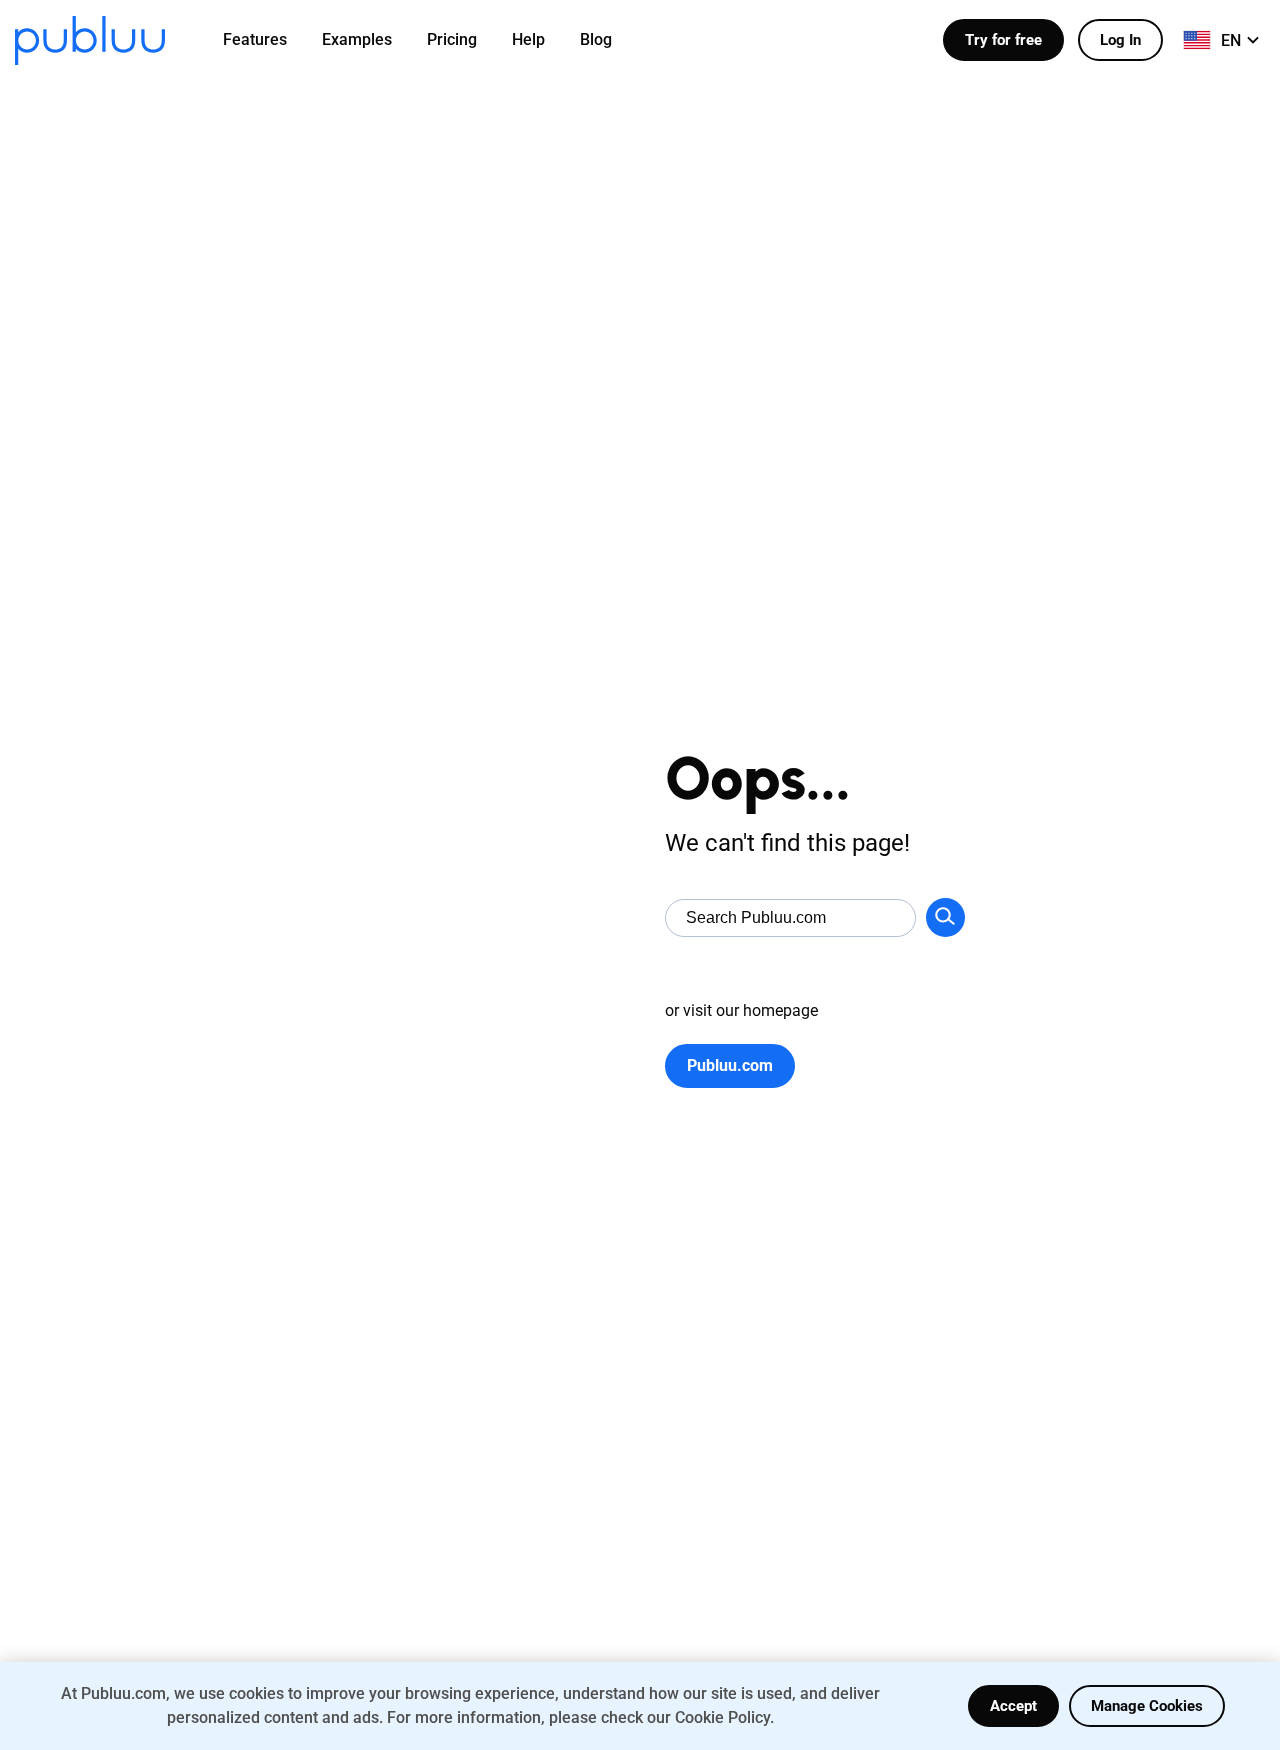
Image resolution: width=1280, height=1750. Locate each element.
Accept (1013, 1706)
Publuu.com (730, 1065)
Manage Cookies (1147, 1706)
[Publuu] (90, 40)
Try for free (1003, 40)
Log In (1120, 40)
